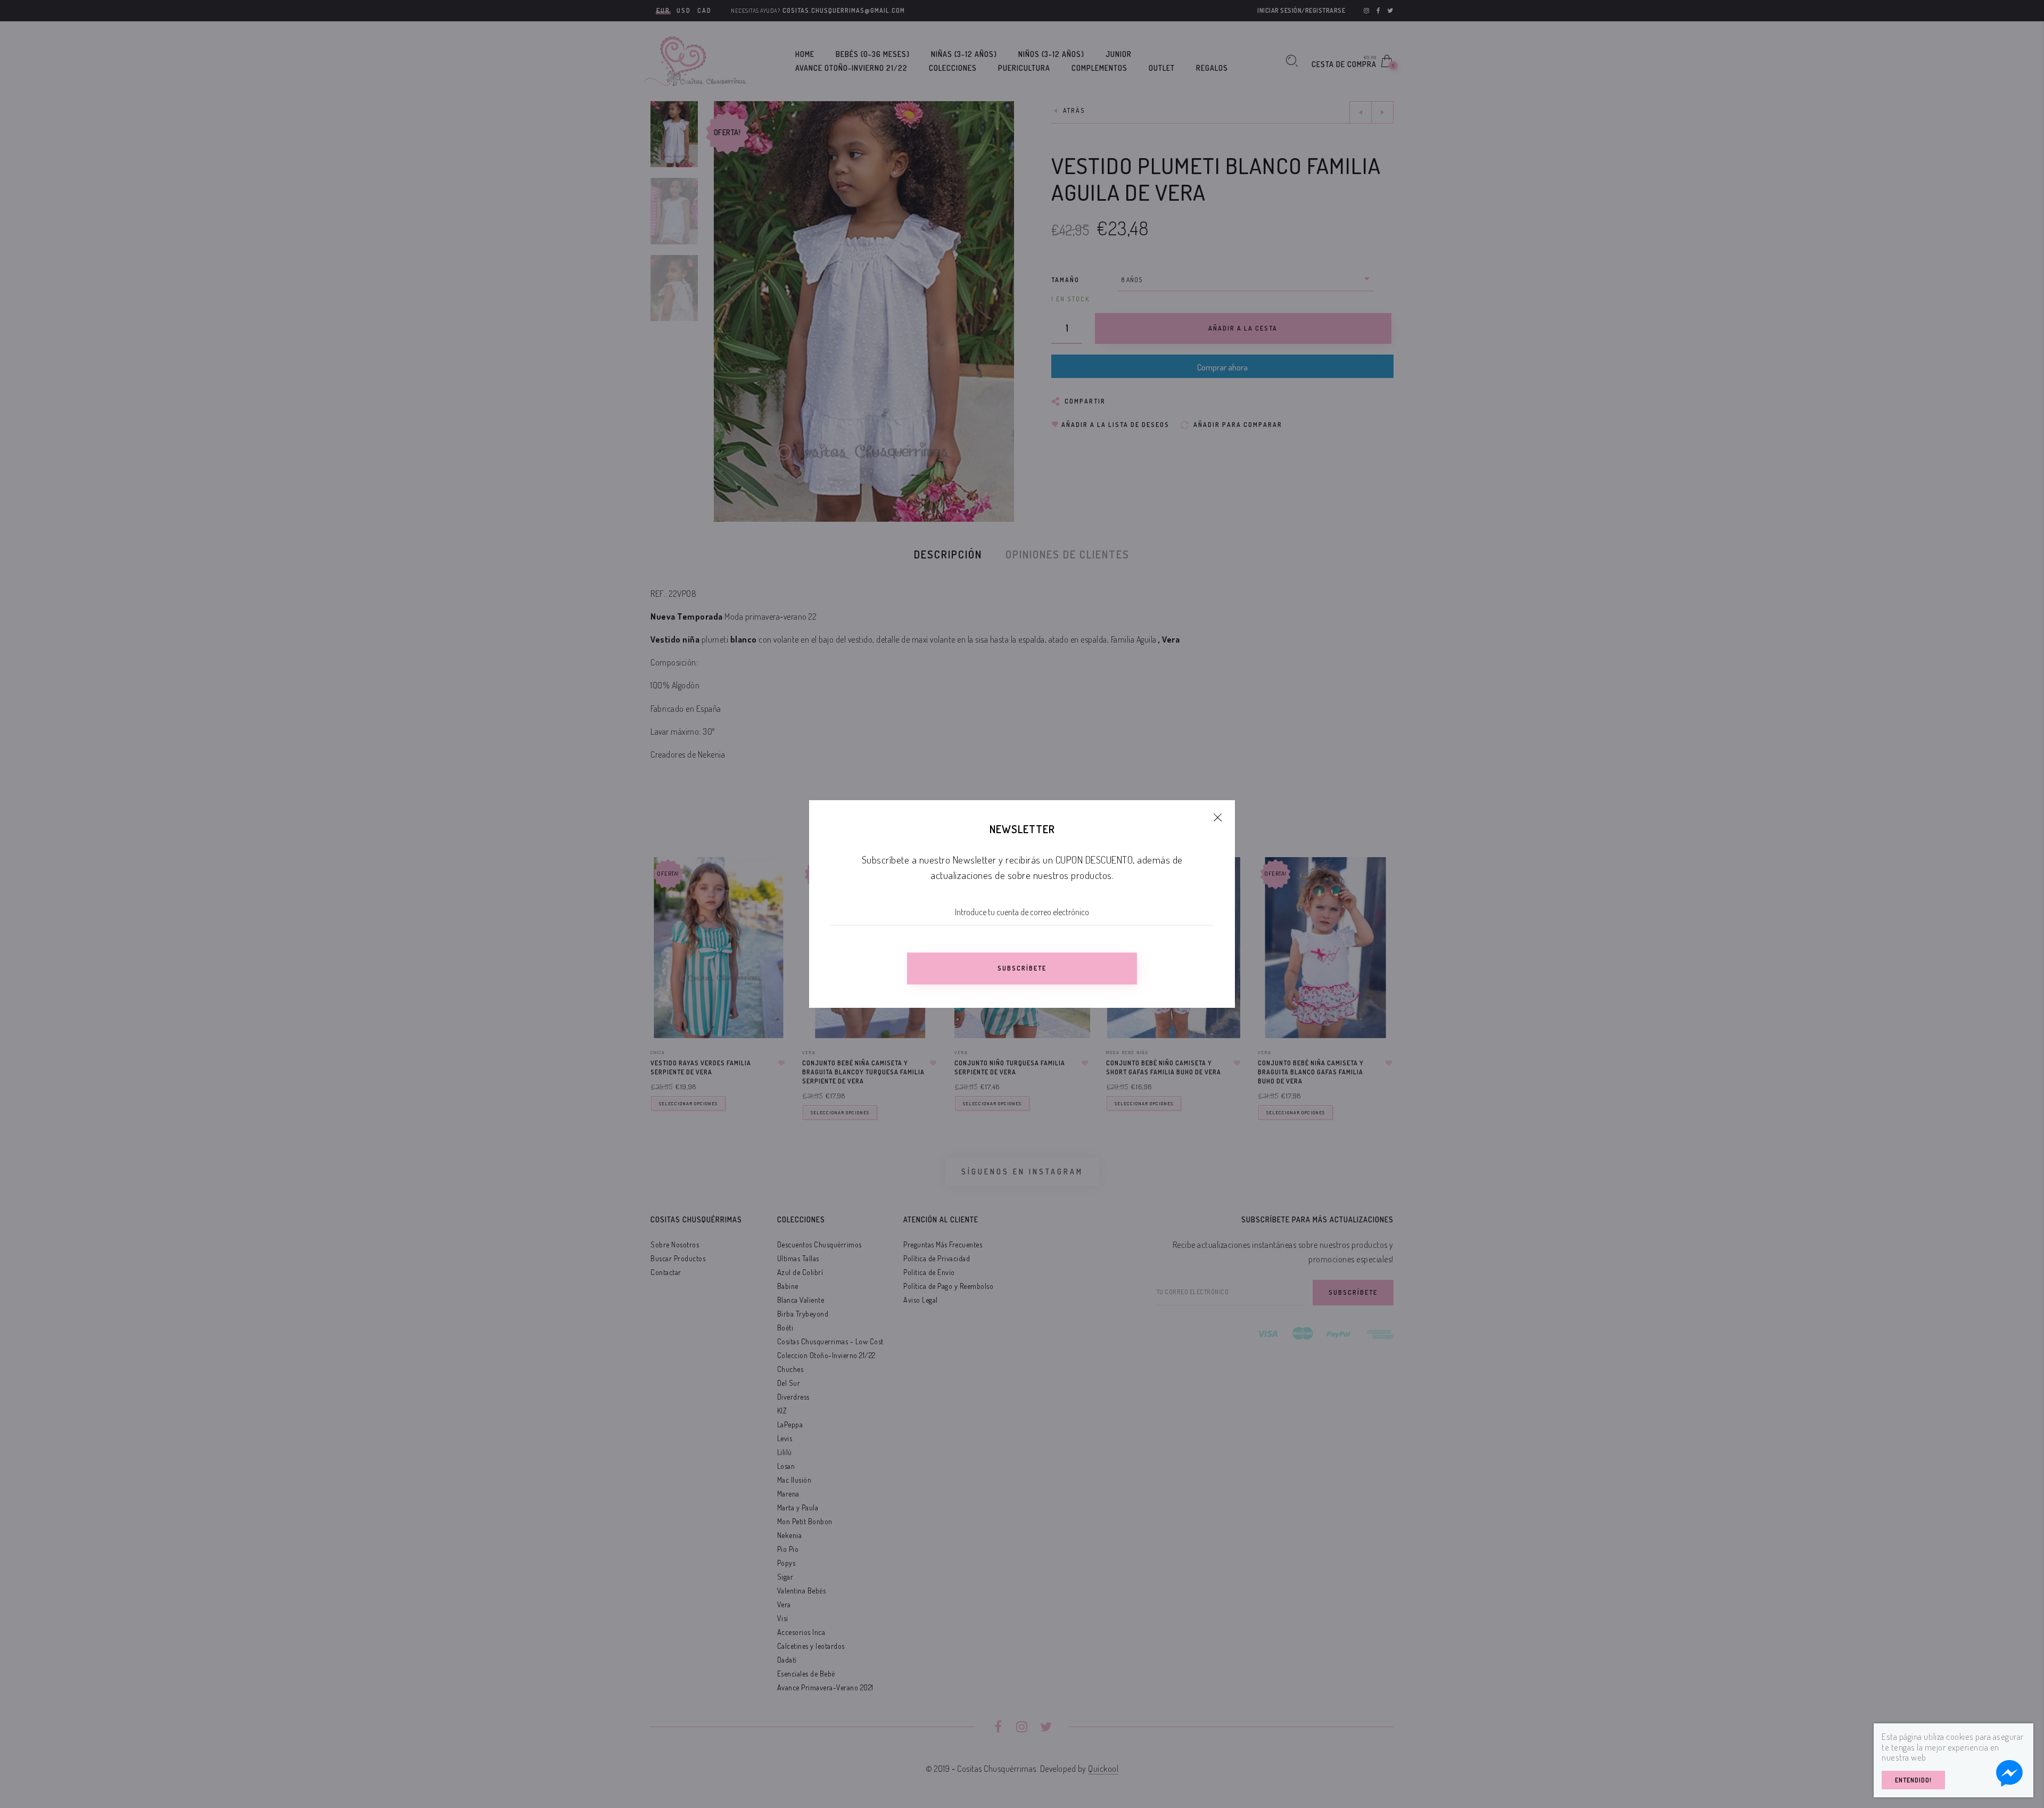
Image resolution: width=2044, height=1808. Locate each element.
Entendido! (1913, 1780)
